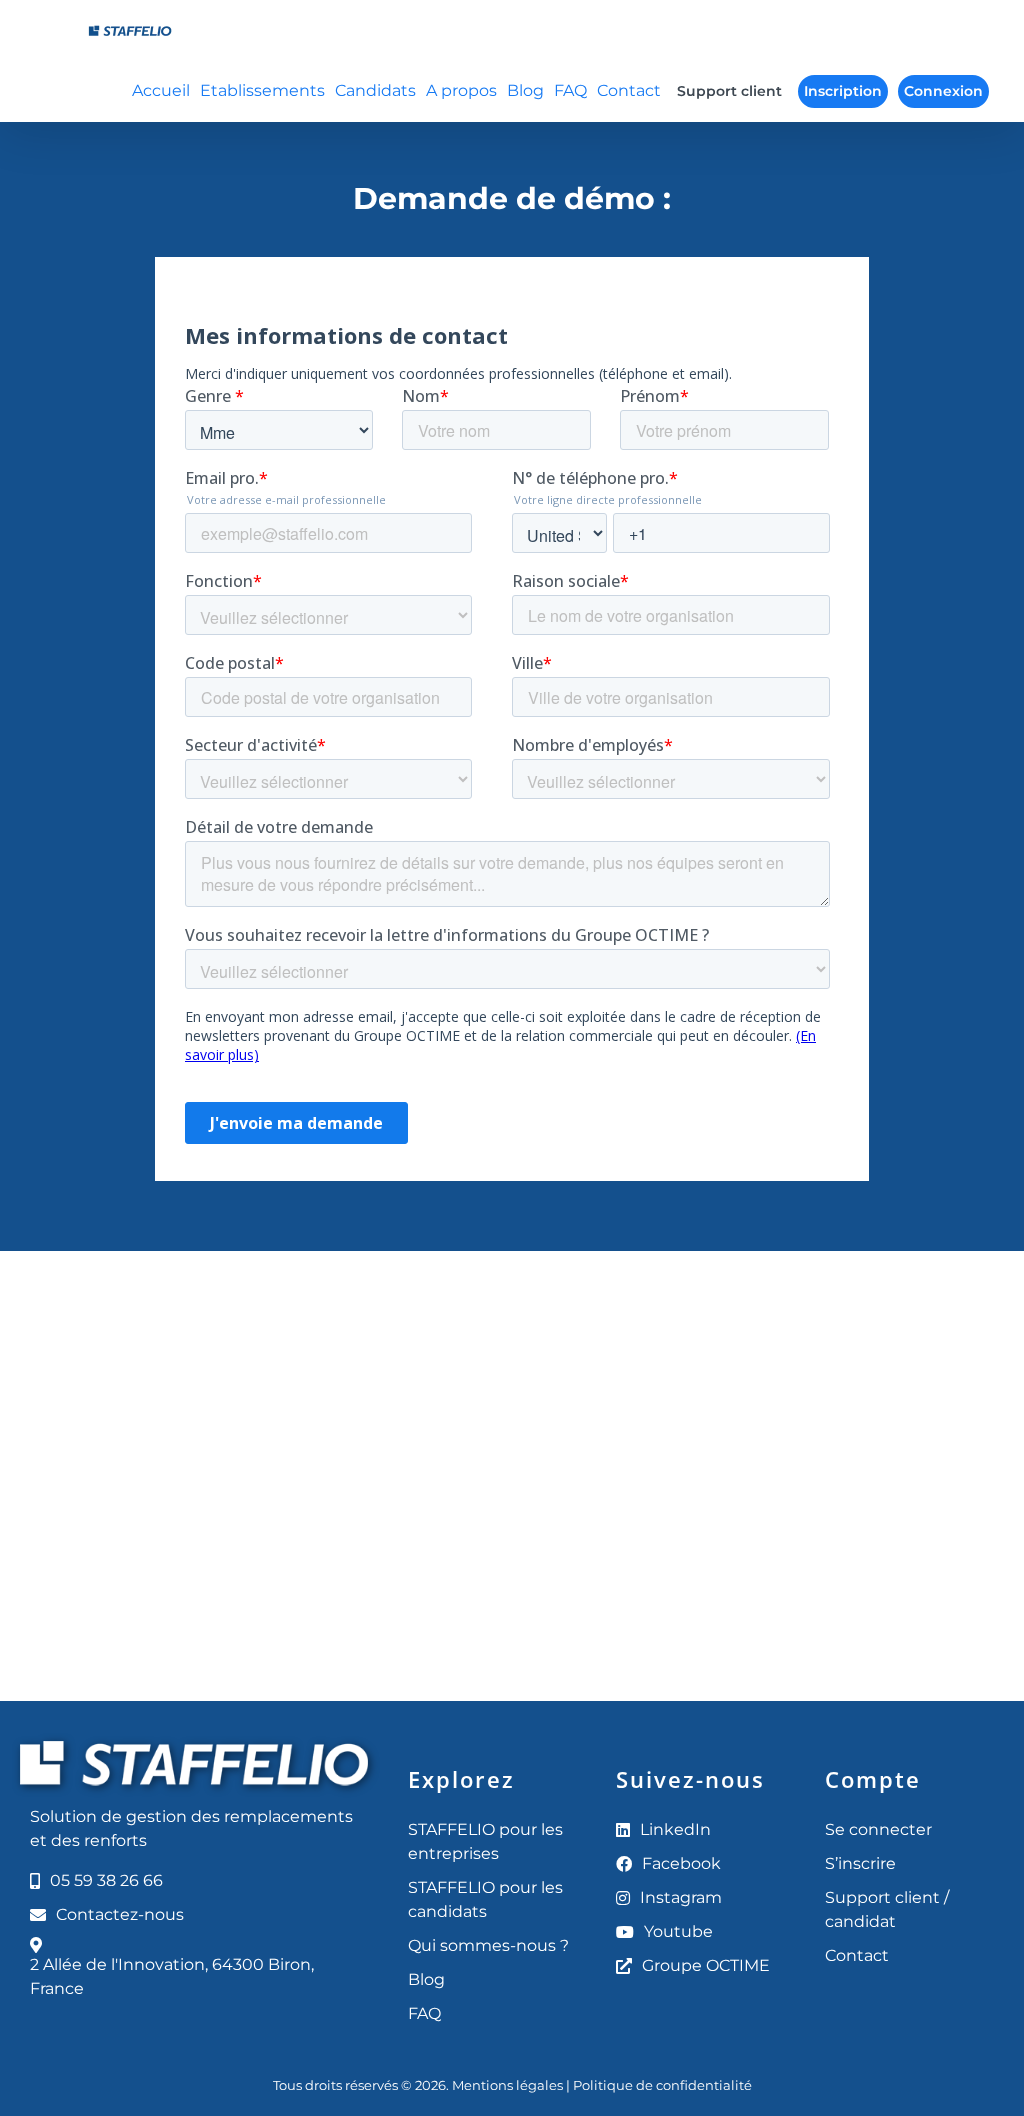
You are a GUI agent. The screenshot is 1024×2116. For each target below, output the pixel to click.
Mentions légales (507, 2085)
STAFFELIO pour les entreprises (485, 1841)
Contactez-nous (120, 1914)
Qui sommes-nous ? (488, 1945)
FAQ (424, 2013)
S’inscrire (860, 1863)
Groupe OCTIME (706, 1965)
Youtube (678, 1931)
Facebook (681, 1863)
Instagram (681, 1897)
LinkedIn (675, 1829)
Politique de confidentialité (662, 2085)
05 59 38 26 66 (106, 1880)
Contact (857, 1955)
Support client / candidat (887, 1909)
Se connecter (878, 1829)
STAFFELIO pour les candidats (485, 1899)
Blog (426, 1979)
